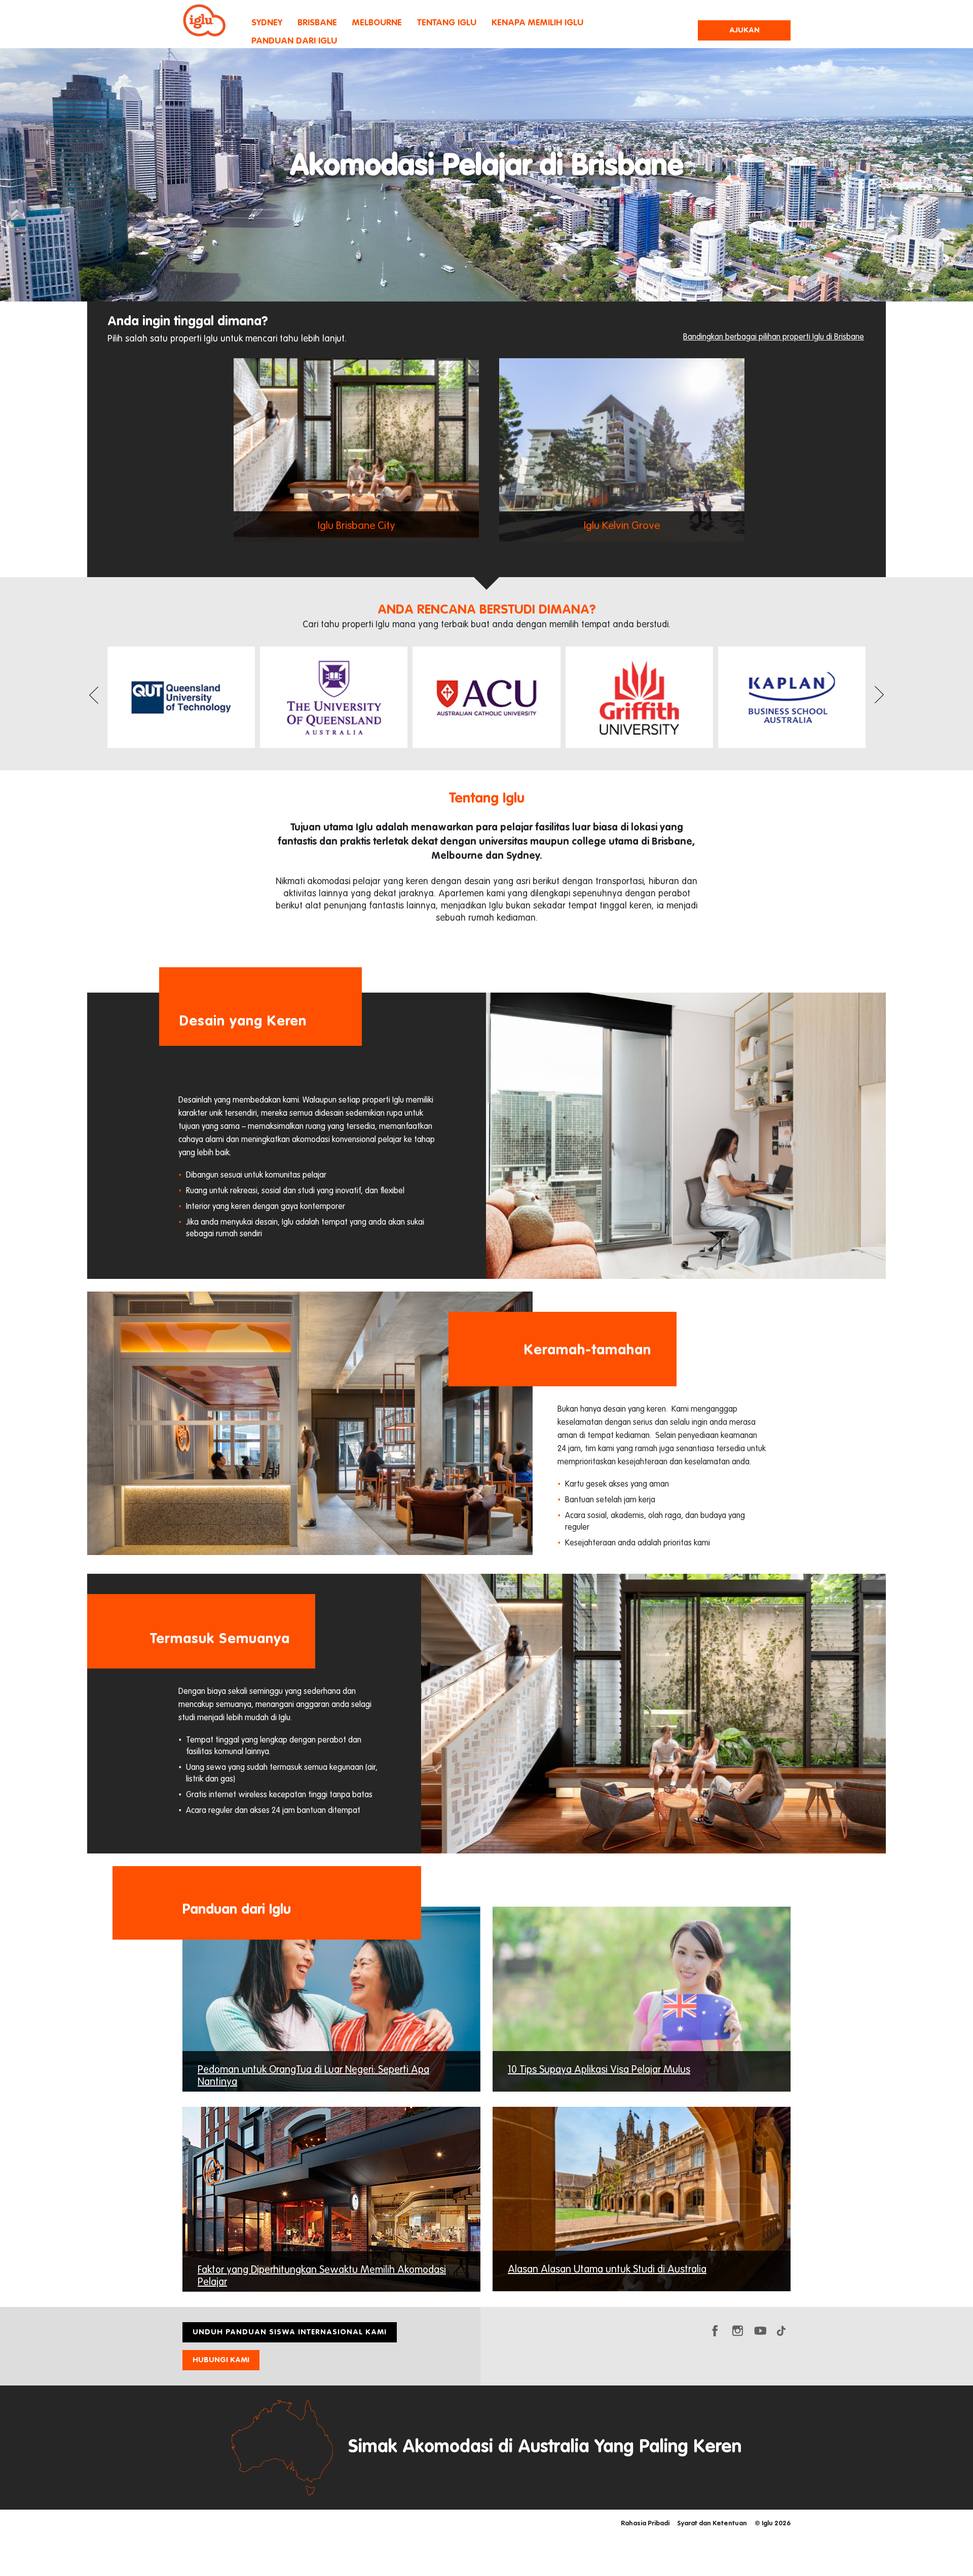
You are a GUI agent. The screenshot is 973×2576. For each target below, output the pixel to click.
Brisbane (317, 23)
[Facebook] (715, 2330)
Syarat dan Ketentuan (712, 2524)
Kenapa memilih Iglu (537, 23)
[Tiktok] (783, 2330)
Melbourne (377, 23)
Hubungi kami (221, 2360)
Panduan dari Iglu (294, 41)
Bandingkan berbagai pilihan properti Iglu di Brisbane (774, 337)
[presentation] (94, 698)
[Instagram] (737, 2330)
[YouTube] (760, 2330)
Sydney (267, 23)
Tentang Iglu (447, 23)
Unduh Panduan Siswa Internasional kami (290, 2332)
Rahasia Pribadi (645, 2524)
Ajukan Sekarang (744, 33)
